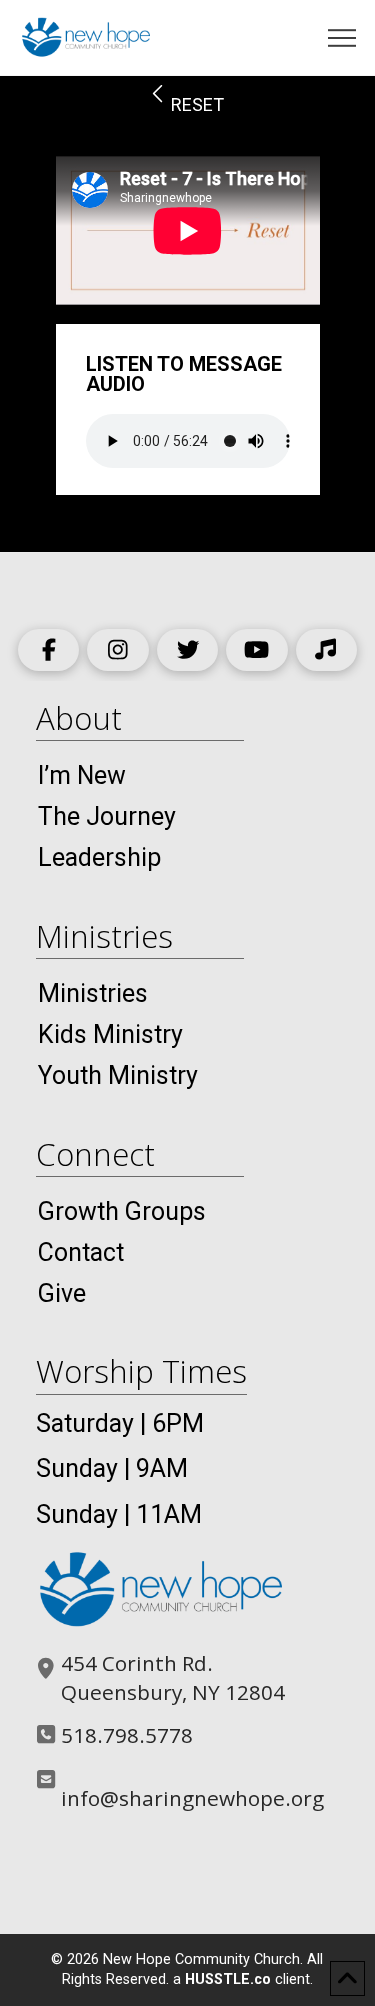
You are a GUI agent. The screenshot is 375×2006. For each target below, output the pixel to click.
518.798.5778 (127, 1735)
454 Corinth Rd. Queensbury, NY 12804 (173, 1677)
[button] (342, 38)
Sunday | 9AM (112, 1468)
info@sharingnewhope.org (192, 1798)
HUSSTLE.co (228, 1979)
